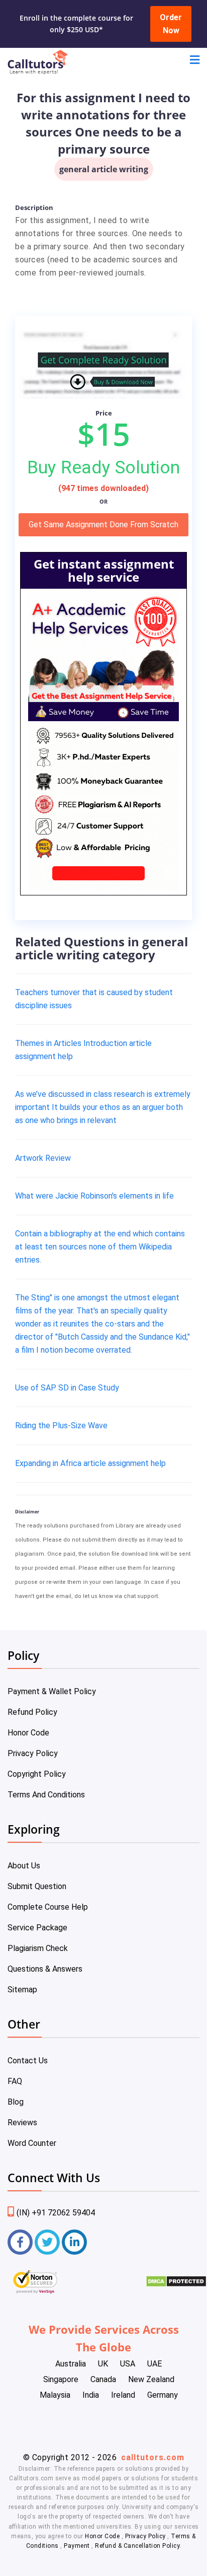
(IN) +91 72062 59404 (56, 2213)
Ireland (123, 2395)
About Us (24, 1866)
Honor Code (28, 1733)
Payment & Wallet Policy (52, 1691)
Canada (103, 2379)
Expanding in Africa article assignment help (90, 1463)
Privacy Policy (33, 1753)
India (91, 2395)
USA (128, 2364)
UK (103, 2364)
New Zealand (151, 2379)
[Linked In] (74, 2242)
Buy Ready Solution (103, 467)
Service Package (37, 1928)
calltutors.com (153, 2457)
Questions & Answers (45, 1969)
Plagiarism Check (38, 1948)
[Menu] (195, 61)
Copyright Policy (37, 1774)
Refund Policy (32, 1712)
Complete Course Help (48, 1907)
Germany (163, 2395)
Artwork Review (43, 1158)
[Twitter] (47, 2242)
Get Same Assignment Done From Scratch (103, 525)
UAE (154, 2364)
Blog (16, 2102)
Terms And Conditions (46, 1795)
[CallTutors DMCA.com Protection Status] (176, 2285)
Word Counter (32, 2143)
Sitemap (22, 1990)
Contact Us (28, 2061)
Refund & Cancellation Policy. (138, 2546)
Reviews (22, 2122)
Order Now (171, 24)
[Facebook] (20, 2242)
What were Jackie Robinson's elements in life (94, 1196)
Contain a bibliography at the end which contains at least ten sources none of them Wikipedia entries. (100, 1247)
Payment (77, 2546)
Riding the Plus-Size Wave (61, 1425)
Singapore (61, 2379)
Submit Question (37, 1886)
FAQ (15, 2081)
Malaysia (55, 2395)
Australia (71, 2364)
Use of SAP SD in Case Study (67, 1388)
